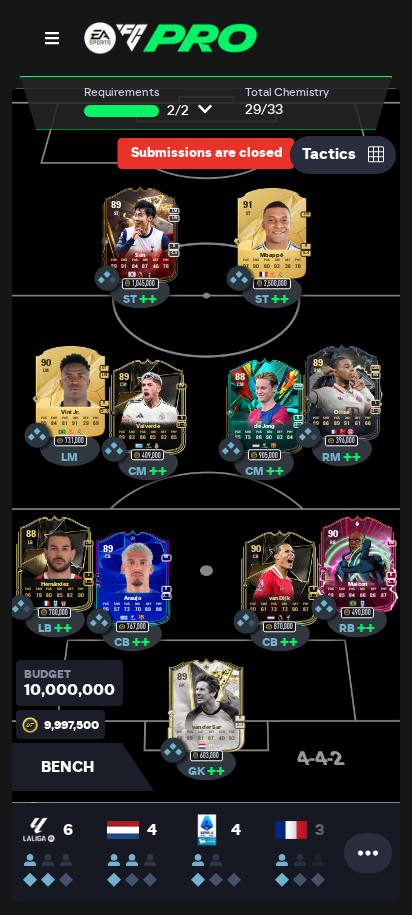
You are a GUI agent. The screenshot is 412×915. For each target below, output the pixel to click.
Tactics (329, 154)
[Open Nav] (52, 38)
